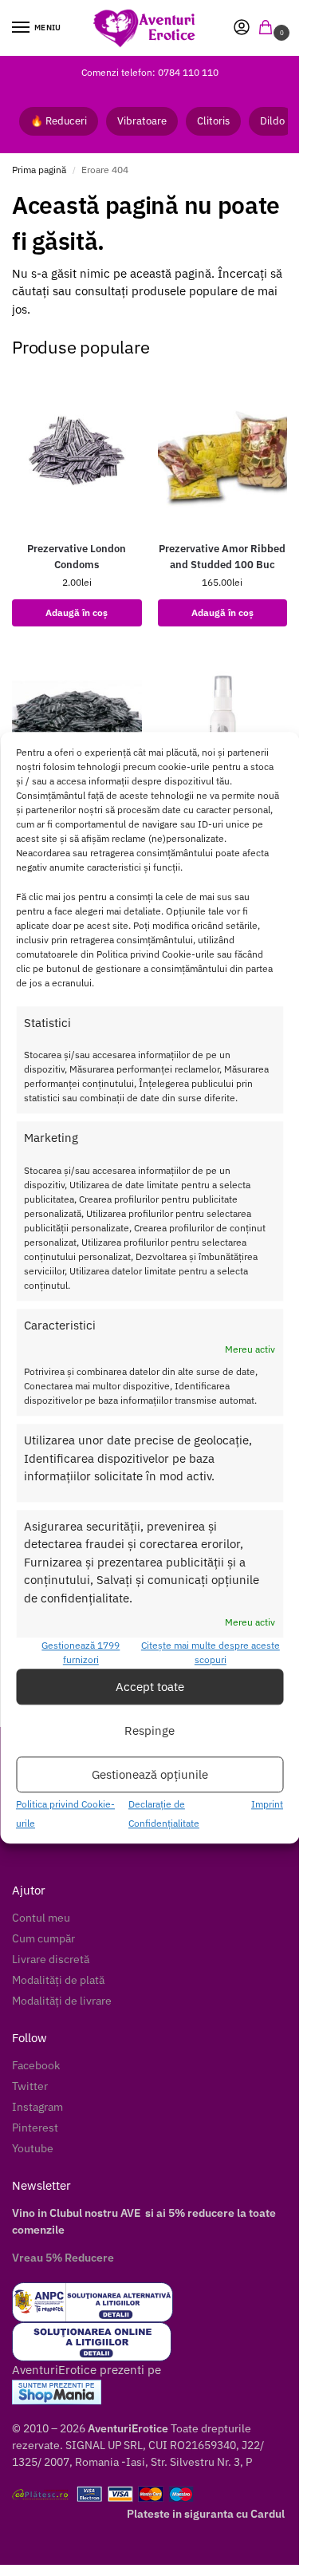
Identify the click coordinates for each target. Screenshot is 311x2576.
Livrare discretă (51, 1959)
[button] (269, 28)
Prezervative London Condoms (77, 557)
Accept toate (150, 1687)
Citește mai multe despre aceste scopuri (211, 1653)
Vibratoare (142, 121)
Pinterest (35, 2128)
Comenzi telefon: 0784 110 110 (150, 72)
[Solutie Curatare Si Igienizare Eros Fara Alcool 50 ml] (223, 728)
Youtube (33, 2148)
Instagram (37, 2107)
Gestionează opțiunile (150, 1774)
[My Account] (242, 28)
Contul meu (41, 1918)
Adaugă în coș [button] (77, 612)
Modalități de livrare (62, 2001)
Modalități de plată (58, 1980)
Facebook (36, 2065)
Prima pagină (39, 170)
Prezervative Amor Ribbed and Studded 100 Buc (222, 557)
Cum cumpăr (43, 1938)
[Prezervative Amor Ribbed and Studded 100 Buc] (223, 450)
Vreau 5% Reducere (63, 2258)
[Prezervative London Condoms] (77, 450)
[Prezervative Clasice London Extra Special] (77, 728)
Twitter (30, 2086)
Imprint (267, 1805)
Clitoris (213, 121)
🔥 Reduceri (59, 121)
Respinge (150, 1731)
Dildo (272, 121)
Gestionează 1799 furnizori (81, 1653)
